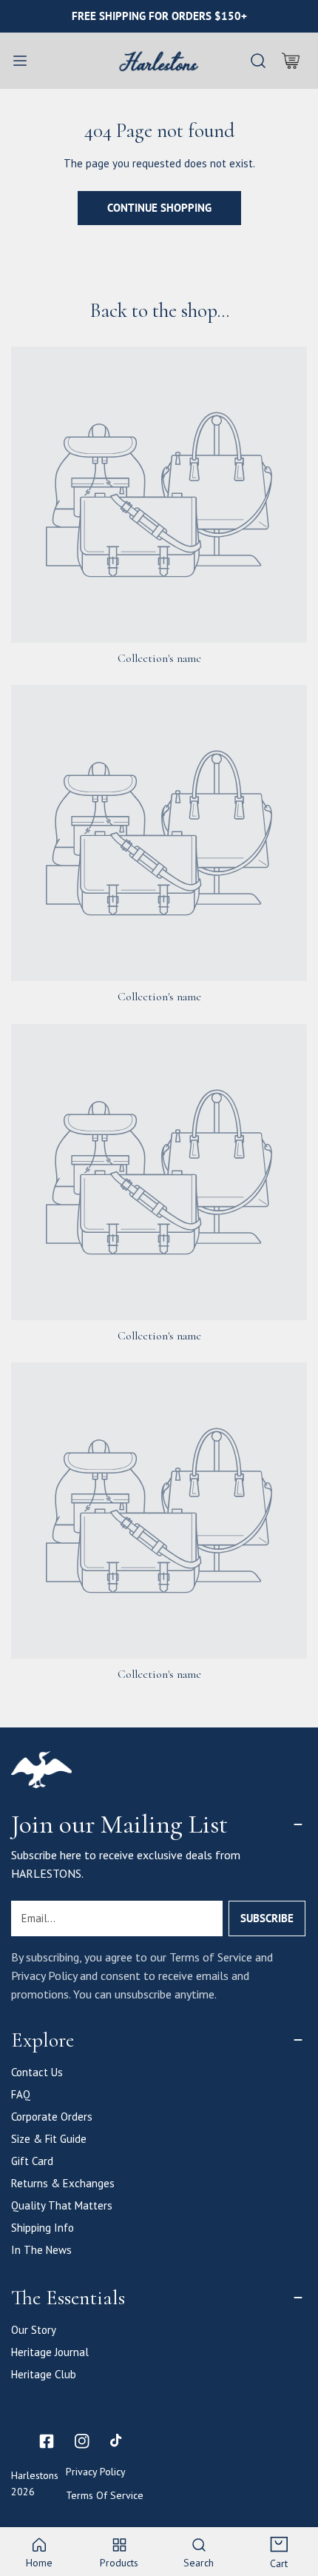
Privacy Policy (96, 2472)
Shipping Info (43, 2228)
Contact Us (37, 2072)
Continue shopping (159, 208)
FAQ (21, 2094)
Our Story (34, 2330)
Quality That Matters (62, 2205)
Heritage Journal (50, 2352)
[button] (291, 61)
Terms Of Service (105, 2495)
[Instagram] (82, 2441)
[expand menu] (20, 61)
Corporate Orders (52, 2117)
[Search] (258, 61)
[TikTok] (118, 2441)
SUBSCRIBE (267, 1918)
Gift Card (32, 2161)
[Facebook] (47, 2441)
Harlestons (35, 2475)
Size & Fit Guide (49, 2139)
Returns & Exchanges (63, 2183)
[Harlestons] (159, 61)
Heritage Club (44, 2374)
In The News (41, 2250)
